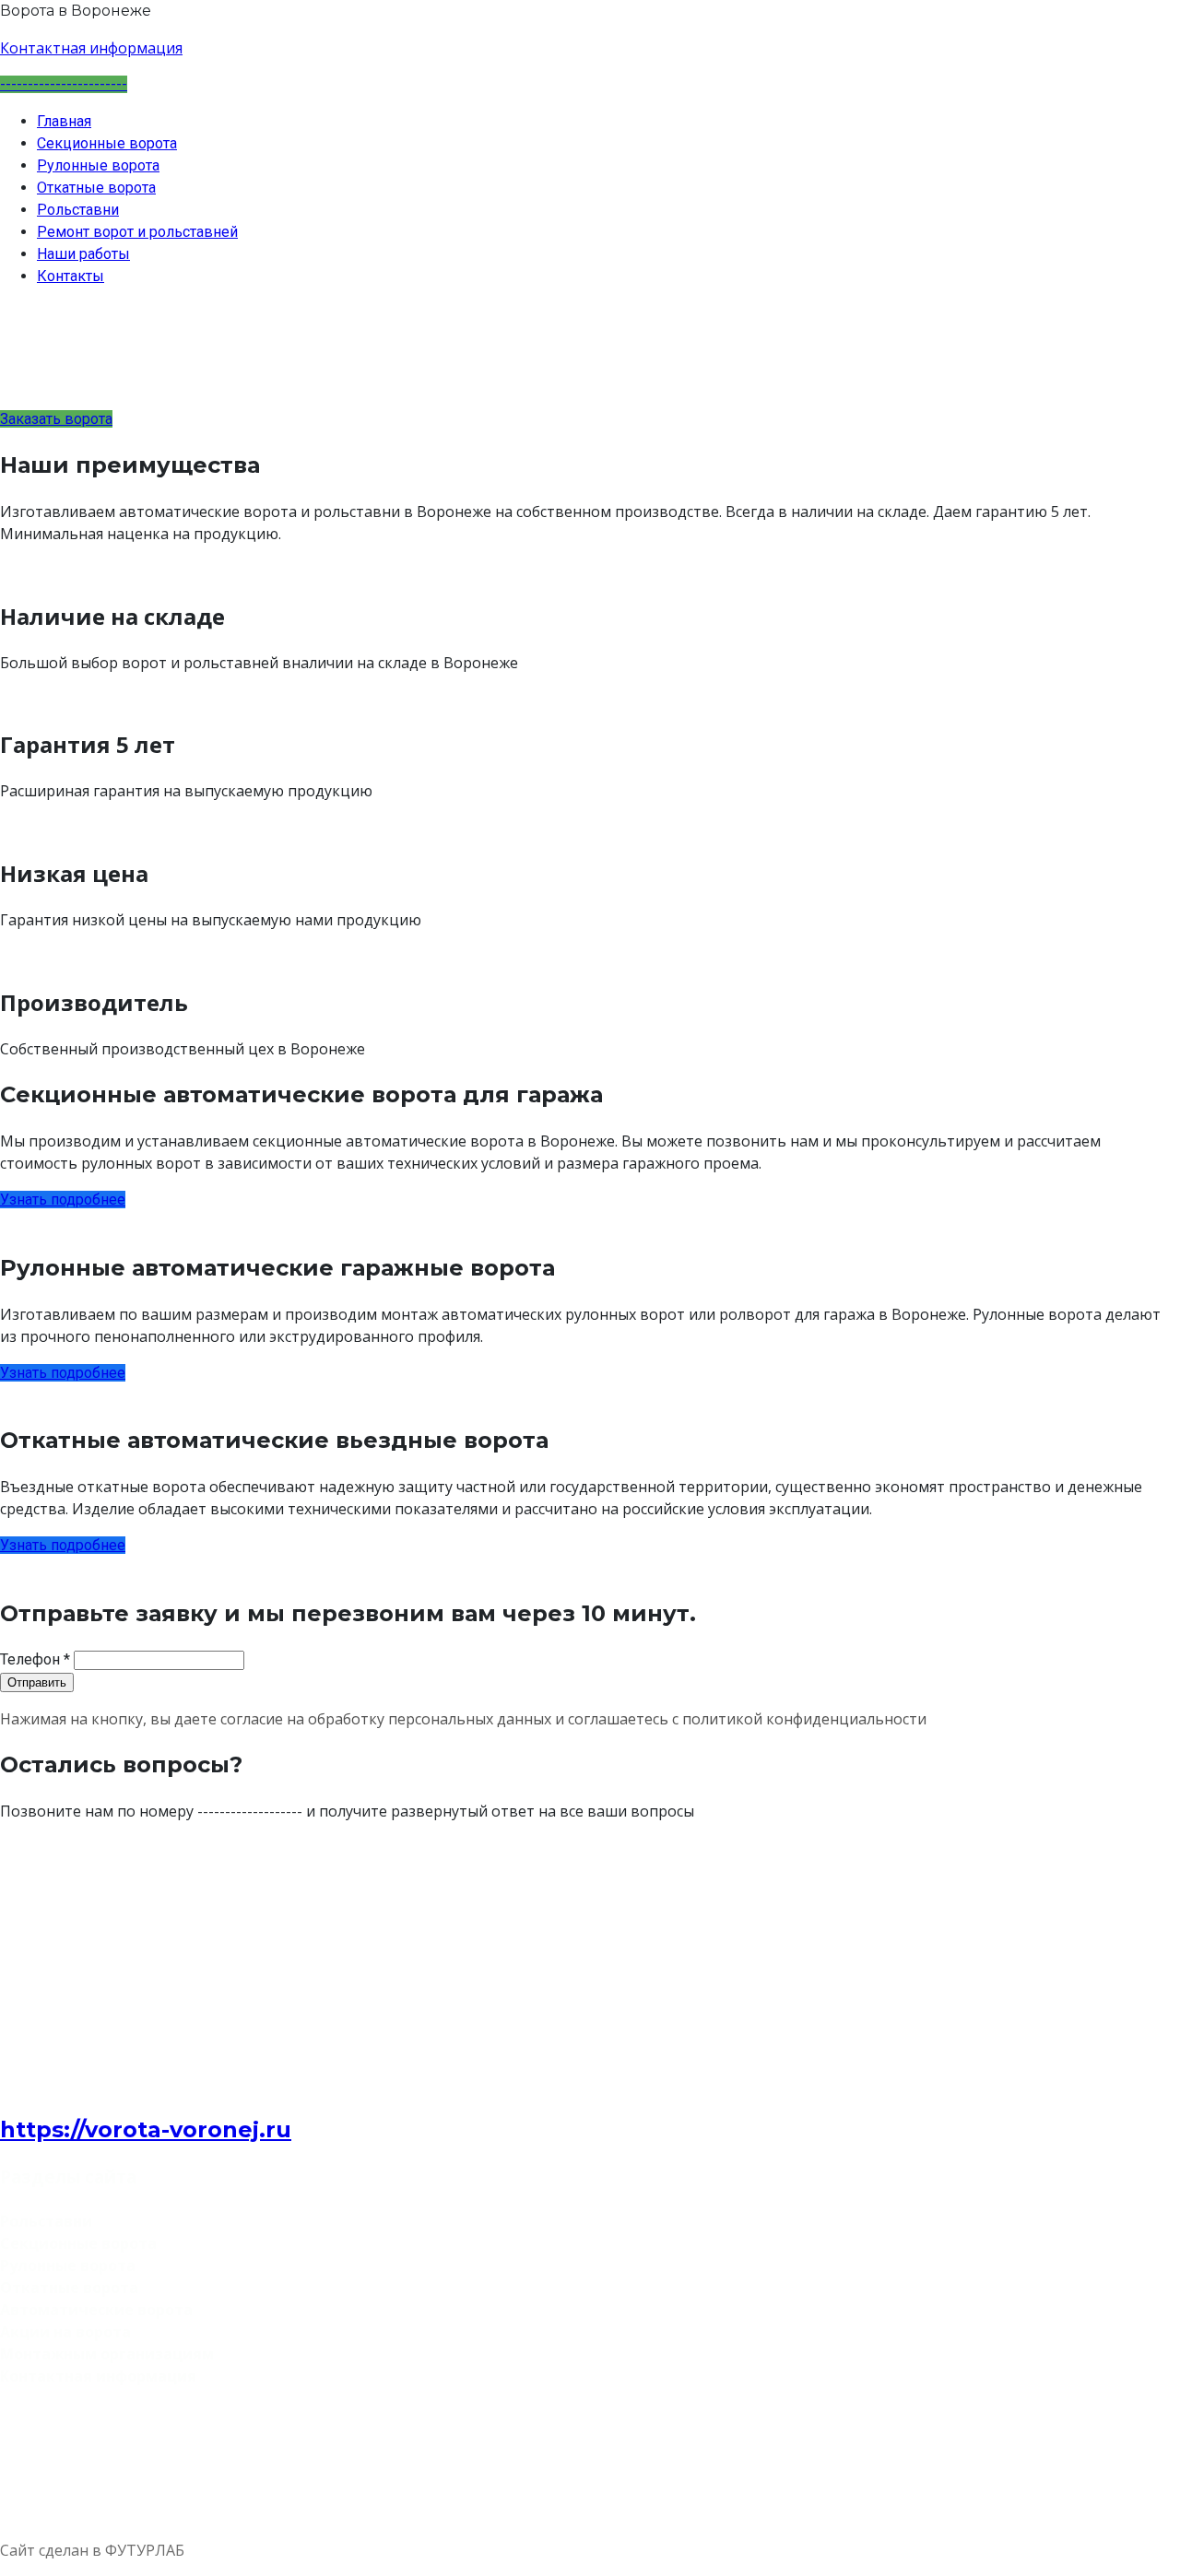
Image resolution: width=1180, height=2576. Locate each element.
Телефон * (35, 1659)
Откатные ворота (96, 188)
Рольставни (78, 210)
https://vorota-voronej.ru (146, 2129)
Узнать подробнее (63, 1200)
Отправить (37, 1682)
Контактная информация (91, 48)
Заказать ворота (56, 419)
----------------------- (64, 84)
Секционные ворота (107, 143)
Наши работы (83, 254)
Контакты (71, 276)
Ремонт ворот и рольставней (137, 232)
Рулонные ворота (98, 165)
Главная (64, 121)
